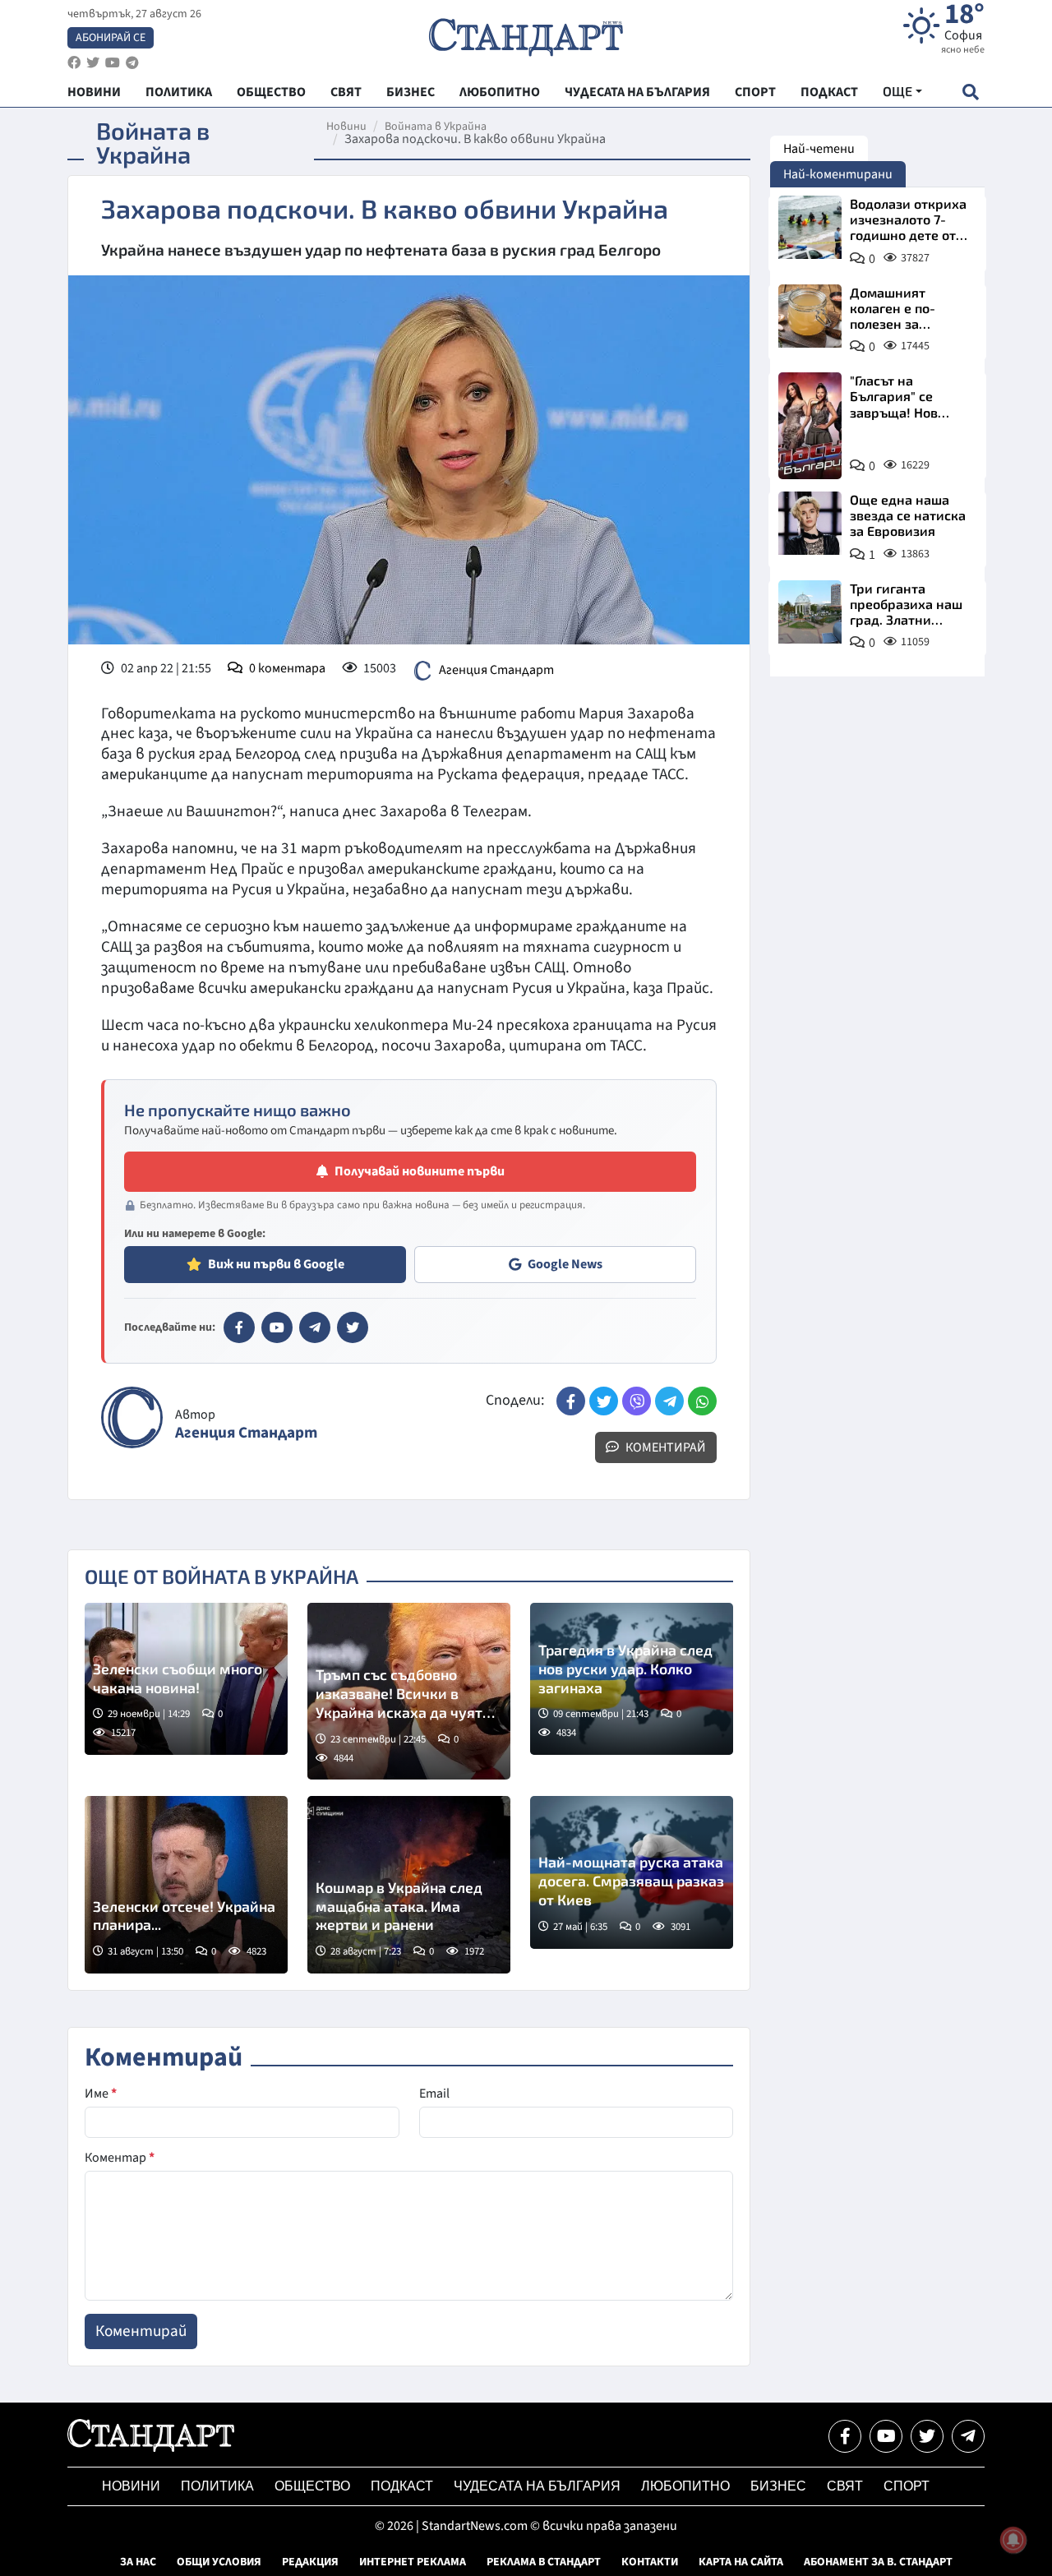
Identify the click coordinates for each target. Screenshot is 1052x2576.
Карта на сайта (741, 2562)
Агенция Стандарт (496, 669)
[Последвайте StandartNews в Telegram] (132, 63)
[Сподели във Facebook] (571, 1401)
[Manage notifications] (1013, 2540)
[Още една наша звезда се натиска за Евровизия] (810, 523)
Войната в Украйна (436, 127)
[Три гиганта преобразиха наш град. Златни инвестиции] (810, 612)
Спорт (907, 2486)
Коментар (120, 2158)
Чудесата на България (537, 2486)
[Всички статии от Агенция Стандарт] (132, 1417)
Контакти (650, 2562)
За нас (138, 2562)
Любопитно (685, 2486)
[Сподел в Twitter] (604, 1401)
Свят (845, 2486)
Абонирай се (111, 38)
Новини (346, 127)
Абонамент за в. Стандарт (878, 2562)
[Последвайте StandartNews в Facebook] (74, 63)
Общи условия (219, 2562)
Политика (217, 2486)
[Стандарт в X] (353, 1327)
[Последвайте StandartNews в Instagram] (93, 63)
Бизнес (778, 2486)
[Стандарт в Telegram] (315, 1327)
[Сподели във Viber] (637, 1401)
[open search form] (970, 92)
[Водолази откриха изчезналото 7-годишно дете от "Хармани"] (810, 227)
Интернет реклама (413, 2562)
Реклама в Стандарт (544, 2562)
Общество (312, 2486)
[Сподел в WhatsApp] (702, 1401)
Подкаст (402, 2486)
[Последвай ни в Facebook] (845, 2436)
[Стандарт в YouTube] (277, 1327)
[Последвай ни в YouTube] (886, 2436)
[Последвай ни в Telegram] (968, 2436)
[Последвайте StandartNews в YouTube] (113, 63)
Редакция (310, 2562)
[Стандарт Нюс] (151, 2448)
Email (434, 2094)
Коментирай (664, 1447)
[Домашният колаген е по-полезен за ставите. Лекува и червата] (810, 316)
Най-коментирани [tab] (838, 174)
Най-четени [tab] (819, 149)
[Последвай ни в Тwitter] (927, 2436)
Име (101, 2094)
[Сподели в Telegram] (669, 1401)
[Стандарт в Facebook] (239, 1327)
